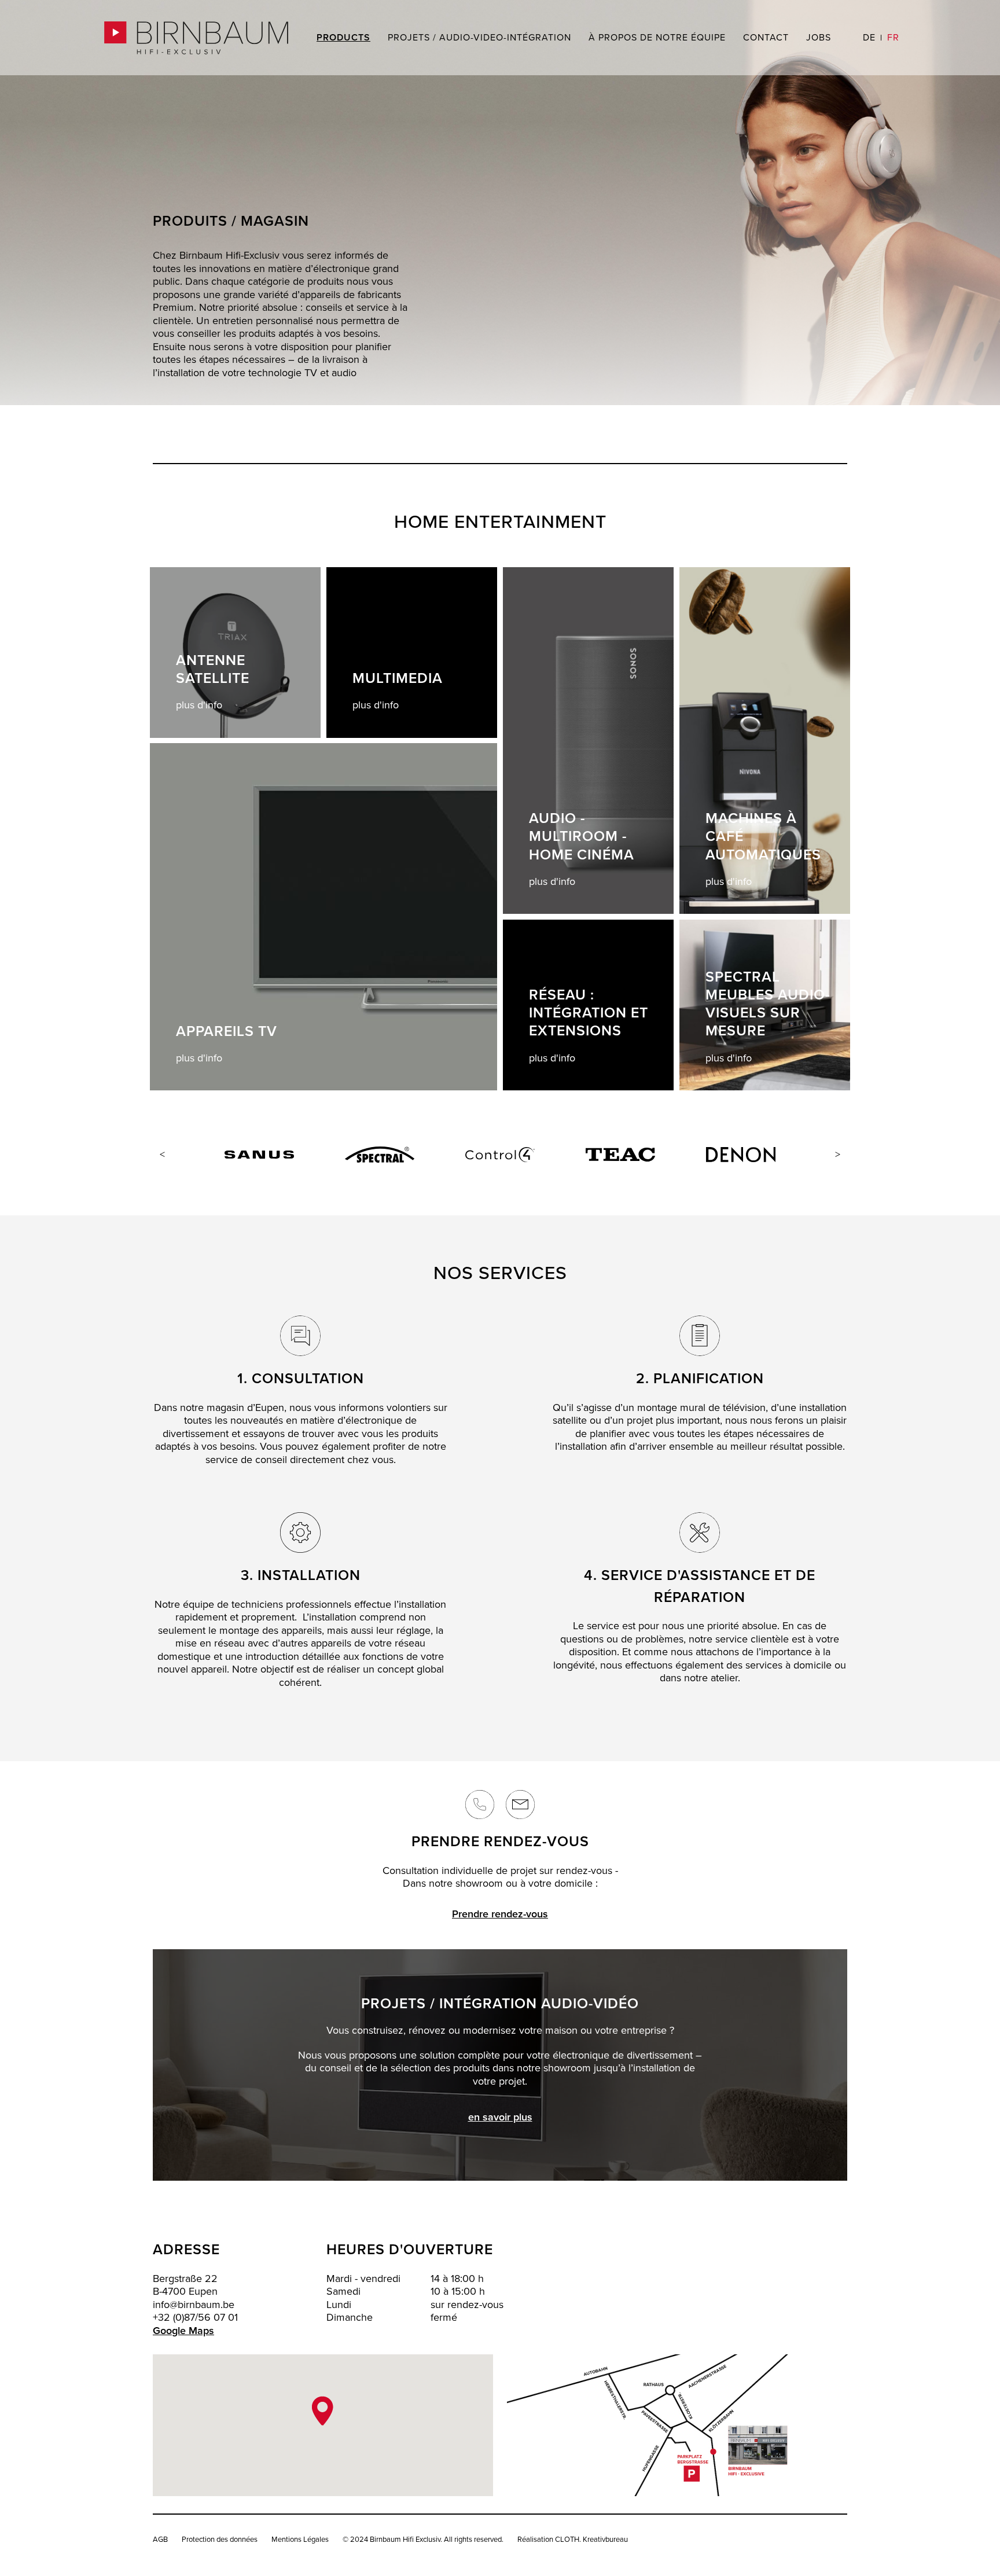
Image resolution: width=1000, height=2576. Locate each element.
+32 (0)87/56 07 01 (195, 2318)
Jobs (819, 38)
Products (343, 38)
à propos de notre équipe (657, 38)
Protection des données (220, 2540)
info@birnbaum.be (194, 2305)
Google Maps (183, 2331)
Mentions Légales (300, 2540)
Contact (766, 38)
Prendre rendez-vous (500, 1914)
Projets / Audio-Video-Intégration (479, 38)
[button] (323, 2411)
